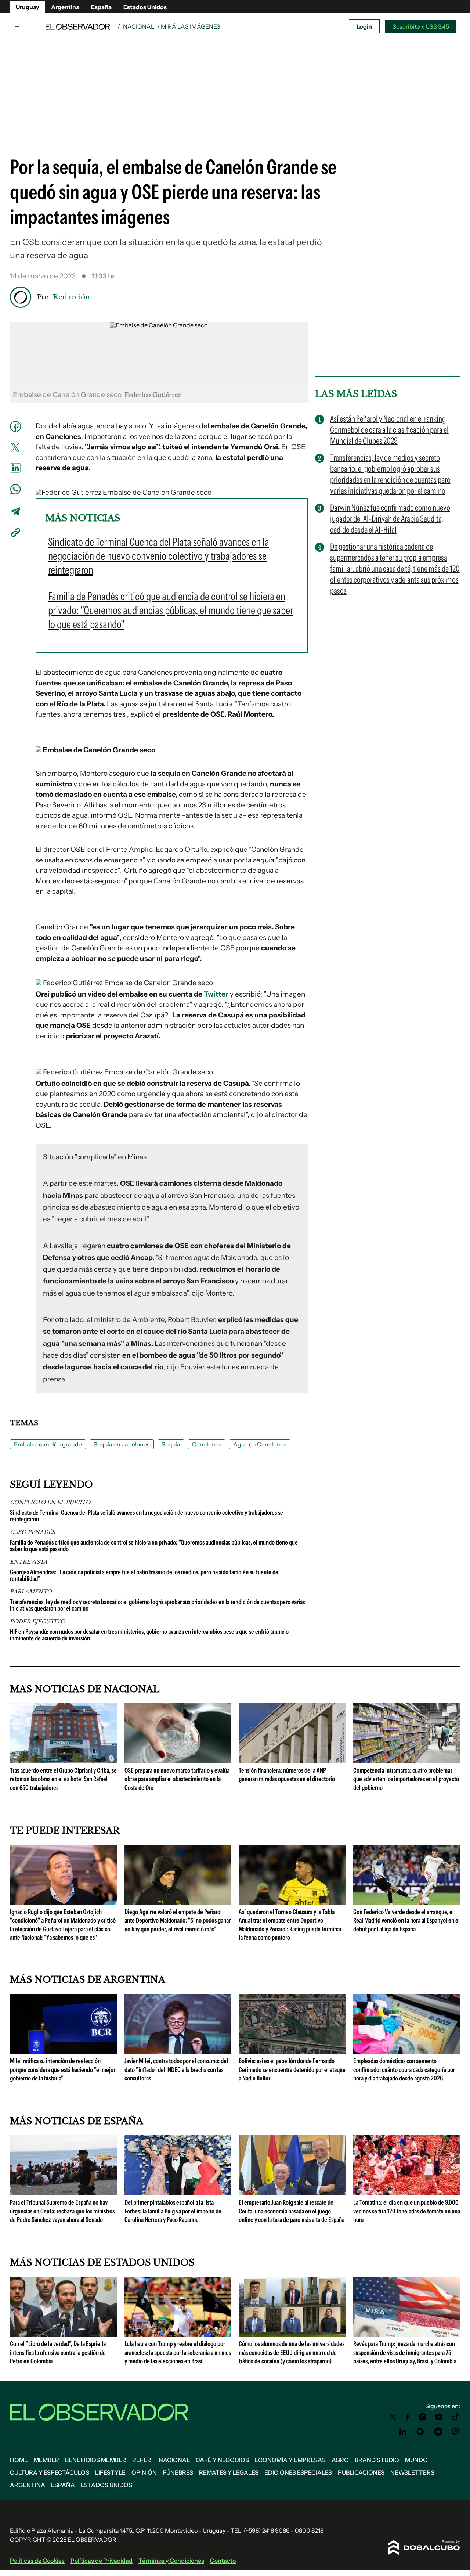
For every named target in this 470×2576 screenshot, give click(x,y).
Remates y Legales (229, 2472)
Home (19, 2460)
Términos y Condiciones (171, 2561)
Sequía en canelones (122, 1444)
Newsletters (412, 2472)
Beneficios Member (96, 2460)
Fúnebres (178, 2472)
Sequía (171, 1444)
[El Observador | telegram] (438, 2432)
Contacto (223, 2561)
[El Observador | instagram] (423, 2417)
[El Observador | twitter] (393, 2417)
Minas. (142, 1343)
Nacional (139, 26)
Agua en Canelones (260, 1444)
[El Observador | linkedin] (403, 2432)
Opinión (144, 2472)
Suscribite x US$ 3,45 (421, 26)
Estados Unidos (145, 7)
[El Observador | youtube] (439, 2417)
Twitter (216, 994)
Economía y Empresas (290, 2460)
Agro (340, 2460)
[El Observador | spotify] (420, 2432)
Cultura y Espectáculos (50, 2472)
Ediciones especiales (298, 2472)
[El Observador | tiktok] (456, 2417)
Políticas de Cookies (37, 2561)
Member (46, 2460)
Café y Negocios (222, 2460)
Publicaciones (361, 2472)
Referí (142, 2460)
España (101, 7)
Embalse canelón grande (48, 1444)
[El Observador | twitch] (456, 2432)
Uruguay (28, 7)
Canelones (207, 1444)
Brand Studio (377, 2460)
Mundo (416, 2460)
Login (364, 26)
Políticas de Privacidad (102, 2561)
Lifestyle (110, 2472)
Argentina (65, 7)
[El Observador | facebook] (408, 2417)
